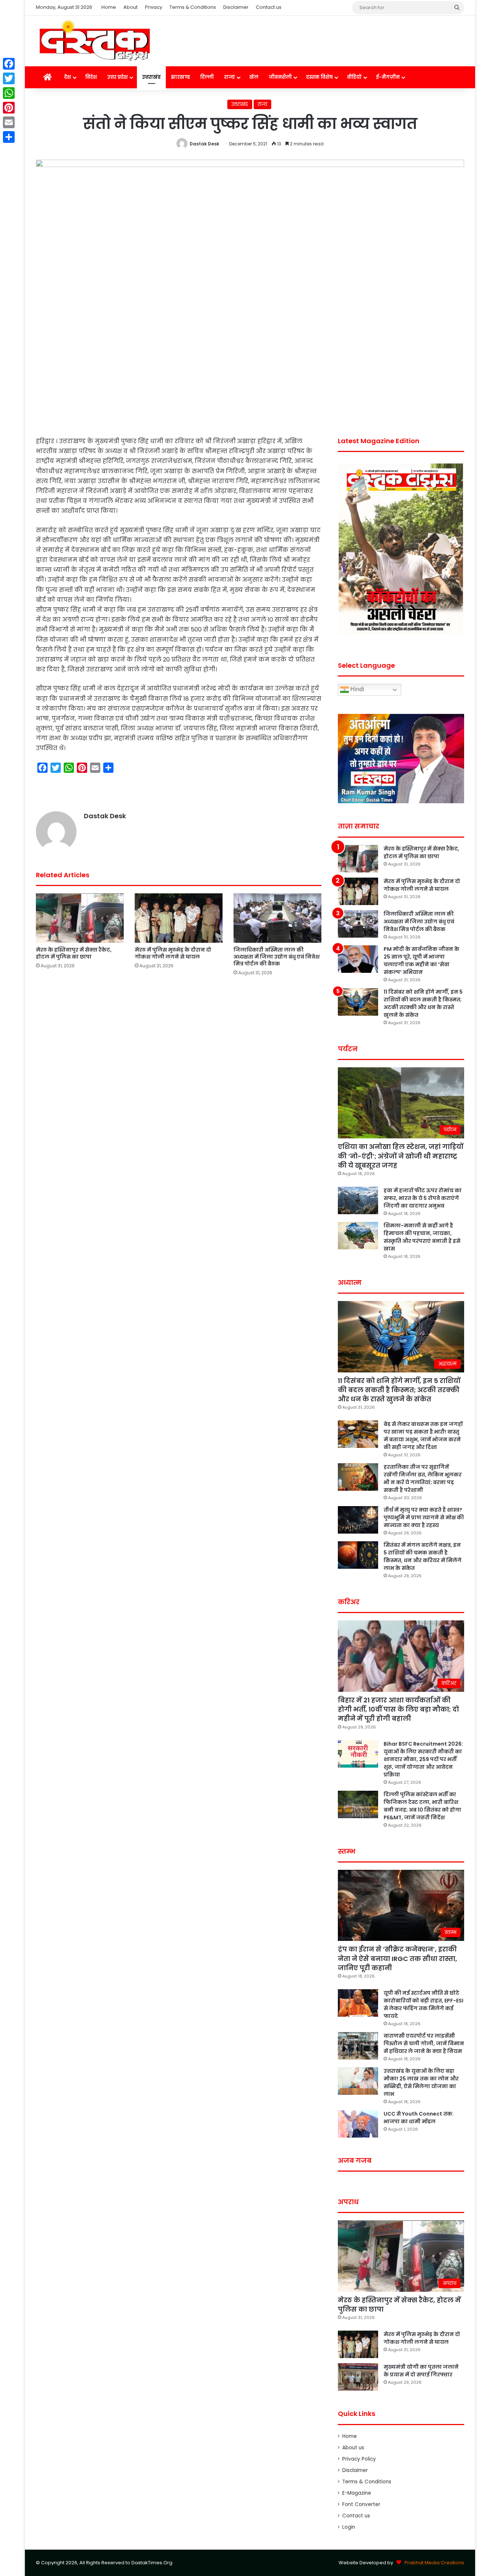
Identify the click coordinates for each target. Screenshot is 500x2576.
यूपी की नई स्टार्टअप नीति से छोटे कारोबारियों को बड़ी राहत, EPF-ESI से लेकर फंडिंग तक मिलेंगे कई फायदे (423, 2004)
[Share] (9, 137)
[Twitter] (9, 78)
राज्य (230, 77)
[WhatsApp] (9, 93)
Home (109, 7)
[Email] (9, 122)
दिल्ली (207, 77)
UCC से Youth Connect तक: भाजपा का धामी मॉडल (419, 2118)
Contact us (269, 7)
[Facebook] (9, 64)
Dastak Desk (204, 144)
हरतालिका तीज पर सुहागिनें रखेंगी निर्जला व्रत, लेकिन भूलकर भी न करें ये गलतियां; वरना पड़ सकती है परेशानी (423, 1478)
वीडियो (354, 77)
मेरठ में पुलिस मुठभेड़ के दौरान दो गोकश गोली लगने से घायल (173, 953)
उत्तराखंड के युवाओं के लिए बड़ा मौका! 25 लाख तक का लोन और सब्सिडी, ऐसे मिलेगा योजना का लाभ (421, 2082)
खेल (254, 77)
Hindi (357, 690)
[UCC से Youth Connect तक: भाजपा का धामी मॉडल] (358, 2124)
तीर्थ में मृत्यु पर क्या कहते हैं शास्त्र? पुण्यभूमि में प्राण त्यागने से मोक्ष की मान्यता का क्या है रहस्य (424, 1517)
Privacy (154, 7)
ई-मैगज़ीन (388, 77)
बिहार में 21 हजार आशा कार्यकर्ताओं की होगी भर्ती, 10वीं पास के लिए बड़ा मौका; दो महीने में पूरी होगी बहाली (398, 1709)
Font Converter (361, 2504)
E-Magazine (357, 2493)
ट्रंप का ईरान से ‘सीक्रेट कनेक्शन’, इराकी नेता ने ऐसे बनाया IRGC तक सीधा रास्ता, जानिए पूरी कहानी (398, 1958)
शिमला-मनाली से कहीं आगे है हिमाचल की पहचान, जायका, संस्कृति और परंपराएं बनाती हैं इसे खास (422, 1237)
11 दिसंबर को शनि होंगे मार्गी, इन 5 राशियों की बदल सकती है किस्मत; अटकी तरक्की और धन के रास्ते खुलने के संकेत (423, 1003)
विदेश (91, 77)
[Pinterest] (9, 108)
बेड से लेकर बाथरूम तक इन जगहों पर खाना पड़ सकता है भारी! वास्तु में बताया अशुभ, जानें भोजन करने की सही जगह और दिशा (423, 1436)
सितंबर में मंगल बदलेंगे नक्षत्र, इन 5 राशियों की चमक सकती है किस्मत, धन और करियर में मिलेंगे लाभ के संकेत (423, 1556)
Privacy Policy (359, 2459)
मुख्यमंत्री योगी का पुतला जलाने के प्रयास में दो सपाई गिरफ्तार (421, 2371)
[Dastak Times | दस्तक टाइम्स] (94, 41)
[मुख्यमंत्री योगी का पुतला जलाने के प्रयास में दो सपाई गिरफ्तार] (358, 2377)
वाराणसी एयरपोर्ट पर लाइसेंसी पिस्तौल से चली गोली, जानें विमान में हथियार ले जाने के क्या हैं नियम (424, 2043)
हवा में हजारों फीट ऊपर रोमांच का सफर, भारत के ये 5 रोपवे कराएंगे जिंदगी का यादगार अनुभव (423, 1198)
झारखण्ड (180, 77)
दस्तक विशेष (319, 77)
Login (349, 2527)
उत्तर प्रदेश (117, 77)
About (130, 7)
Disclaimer (236, 7)
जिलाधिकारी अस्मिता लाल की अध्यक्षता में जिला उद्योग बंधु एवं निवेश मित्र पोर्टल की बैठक (277, 957)
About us (353, 2448)
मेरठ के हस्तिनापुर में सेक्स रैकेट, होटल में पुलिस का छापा (74, 953)
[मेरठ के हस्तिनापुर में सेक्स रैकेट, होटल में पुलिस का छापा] (80, 918)
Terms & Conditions (193, 7)
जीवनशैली (280, 77)
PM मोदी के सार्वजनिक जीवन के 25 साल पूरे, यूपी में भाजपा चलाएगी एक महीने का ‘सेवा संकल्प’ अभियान (421, 961)
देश (68, 77)
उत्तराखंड (151, 77)
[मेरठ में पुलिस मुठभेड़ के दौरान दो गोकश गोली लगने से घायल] (179, 918)
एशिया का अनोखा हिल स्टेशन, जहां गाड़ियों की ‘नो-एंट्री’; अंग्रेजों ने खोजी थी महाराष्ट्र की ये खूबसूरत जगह (401, 1156)
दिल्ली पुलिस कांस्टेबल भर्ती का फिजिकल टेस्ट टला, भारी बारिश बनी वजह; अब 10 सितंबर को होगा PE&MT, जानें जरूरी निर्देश (422, 1806)
